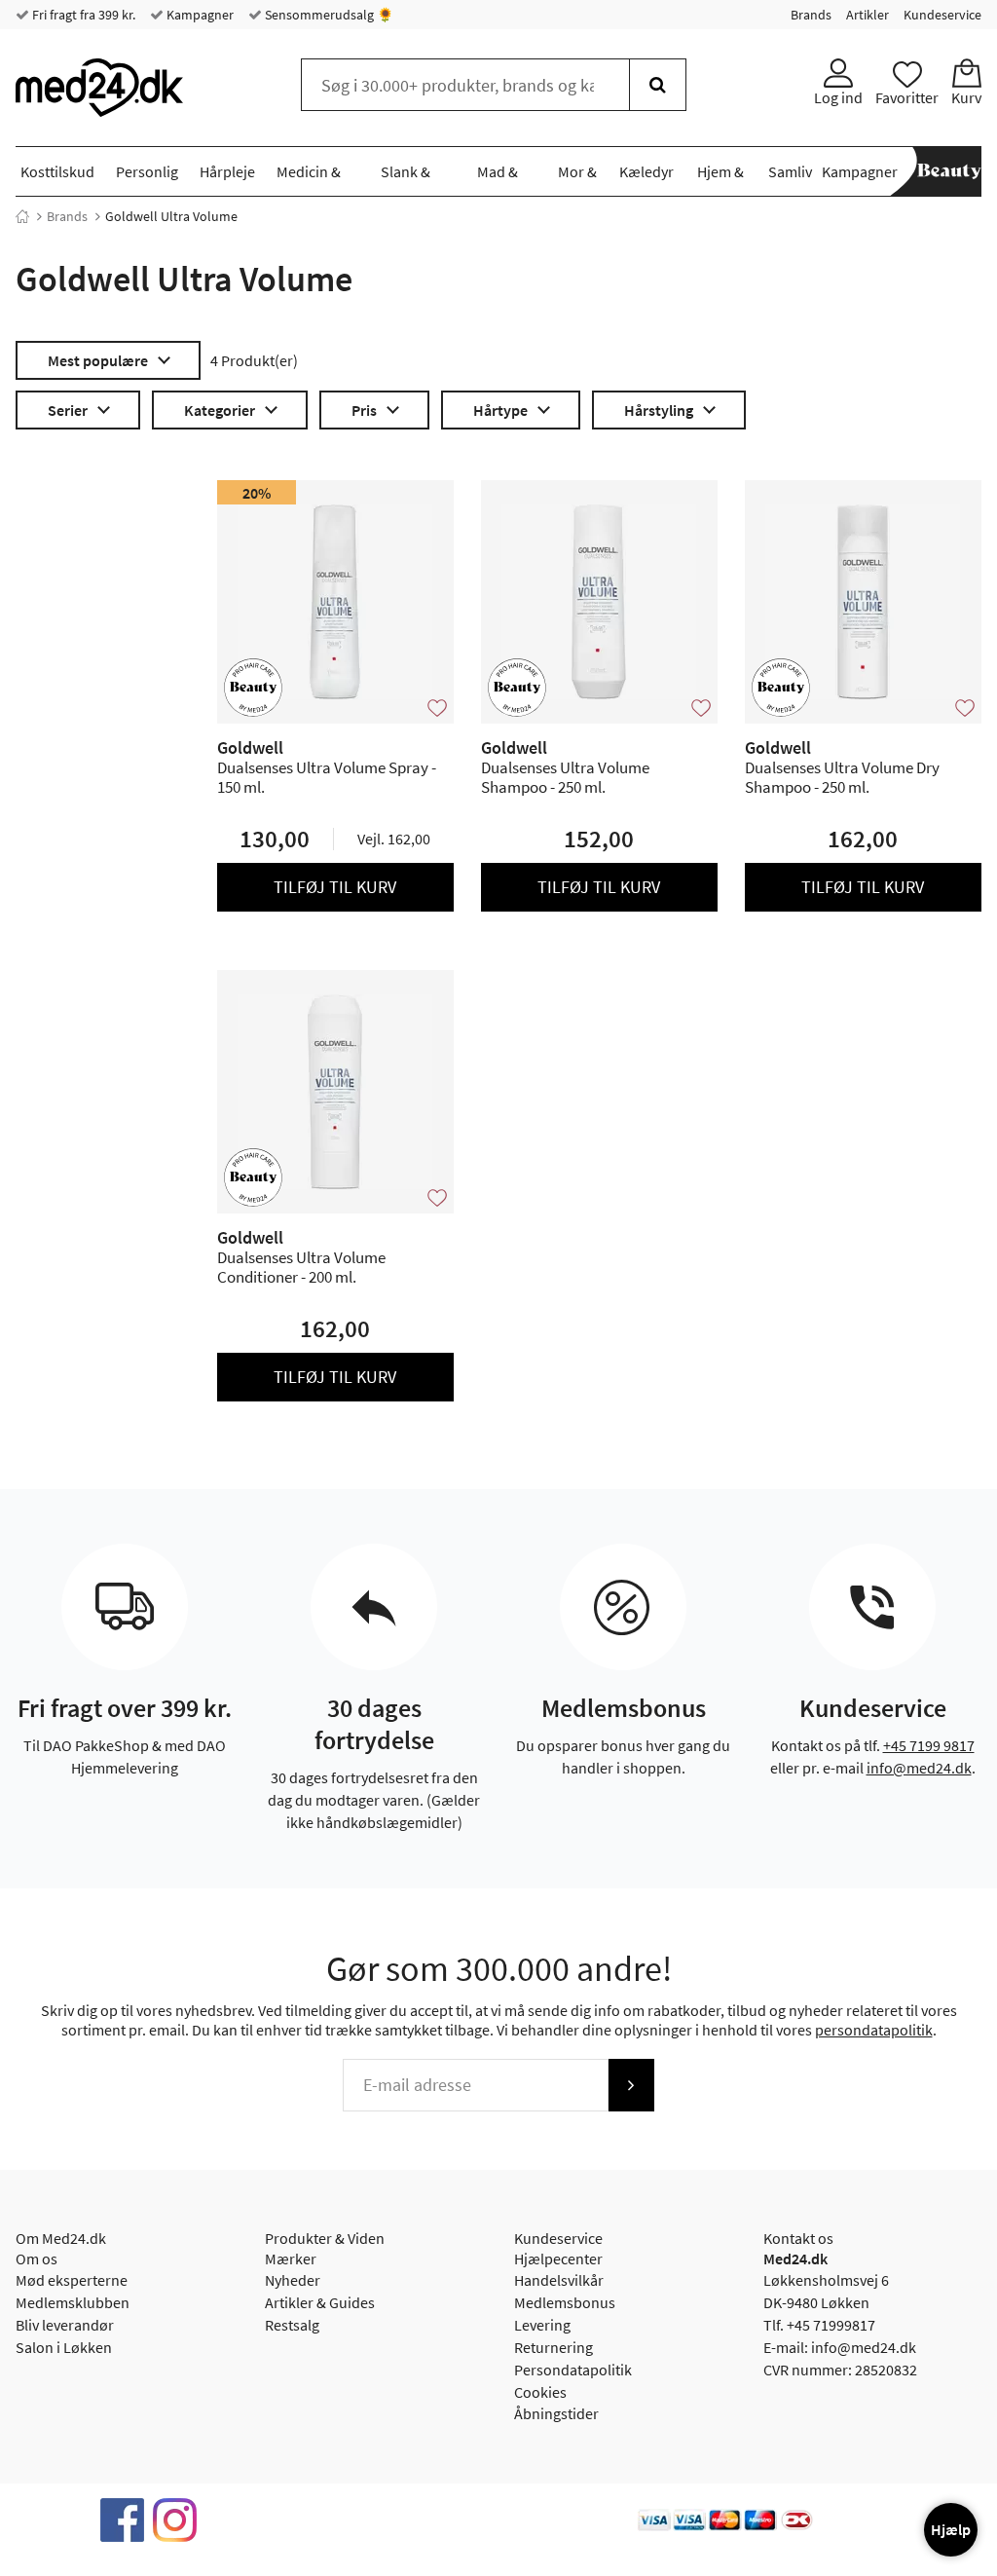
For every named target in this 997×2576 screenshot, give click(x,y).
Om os (37, 2259)
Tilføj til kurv (335, 887)
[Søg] (658, 85)
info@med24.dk (919, 1768)
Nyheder (293, 2280)
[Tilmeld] (631, 2085)
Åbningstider (556, 2413)
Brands (811, 15)
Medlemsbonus (565, 2302)
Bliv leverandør (65, 2325)
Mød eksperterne (72, 2280)
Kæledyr (646, 171)
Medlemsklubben (73, 2302)
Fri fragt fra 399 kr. (82, 15)
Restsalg (292, 2325)
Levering (542, 2325)
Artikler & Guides (320, 2302)
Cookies (540, 2392)
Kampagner (199, 15)
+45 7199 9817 (929, 1745)
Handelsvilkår (559, 2280)
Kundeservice (942, 15)
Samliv (790, 171)
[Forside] (22, 216)
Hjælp (951, 2529)
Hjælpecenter (558, 2259)
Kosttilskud (57, 171)
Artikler (868, 15)
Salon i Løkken (64, 2347)
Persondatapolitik (573, 2370)
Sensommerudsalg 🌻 (328, 15)
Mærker (291, 2259)
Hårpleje (227, 171)
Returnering (554, 2347)
